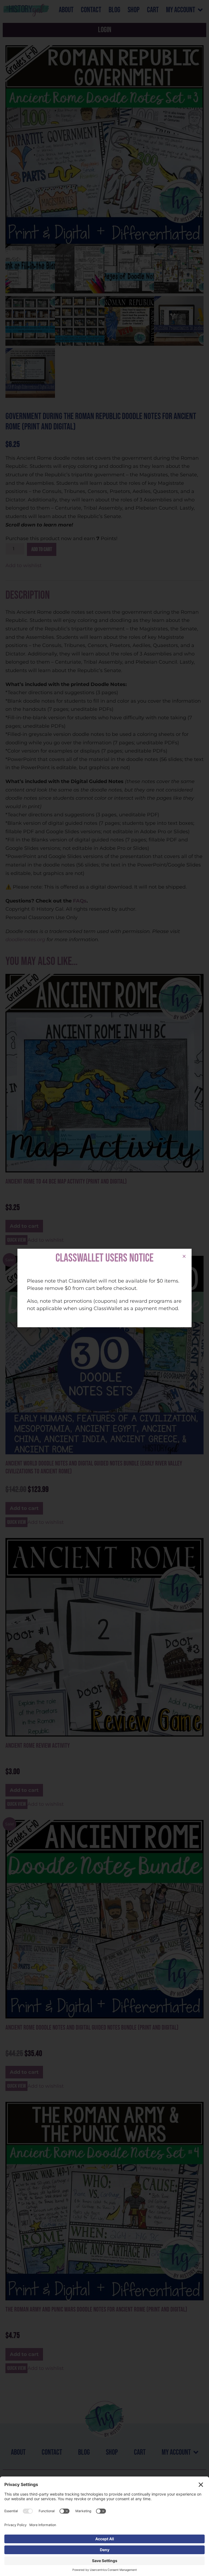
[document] (104, 1288)
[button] (184, 1256)
